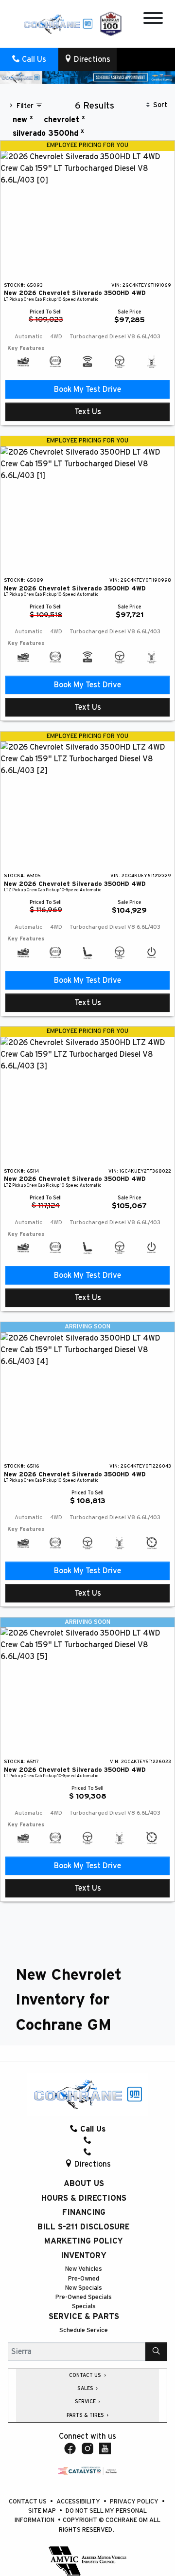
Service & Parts (84, 2317)
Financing (84, 2212)
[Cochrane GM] (58, 23)
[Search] (156, 2352)
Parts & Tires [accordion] (86, 2415)
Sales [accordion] (86, 2389)
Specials (84, 2307)
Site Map (43, 2511)
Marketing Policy (84, 2241)
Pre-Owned (84, 2279)
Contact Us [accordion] (86, 2375)
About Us (84, 2184)
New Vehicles (84, 2269)
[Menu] (153, 20)
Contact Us (28, 2502)
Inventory (84, 2256)
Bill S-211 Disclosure (84, 2227)
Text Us (88, 412)
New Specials (84, 2288)
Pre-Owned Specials (84, 2297)
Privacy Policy (135, 2502)
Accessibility (79, 2502)
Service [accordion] (86, 2402)
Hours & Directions (84, 2198)
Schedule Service (84, 2330)
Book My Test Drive (87, 389)
